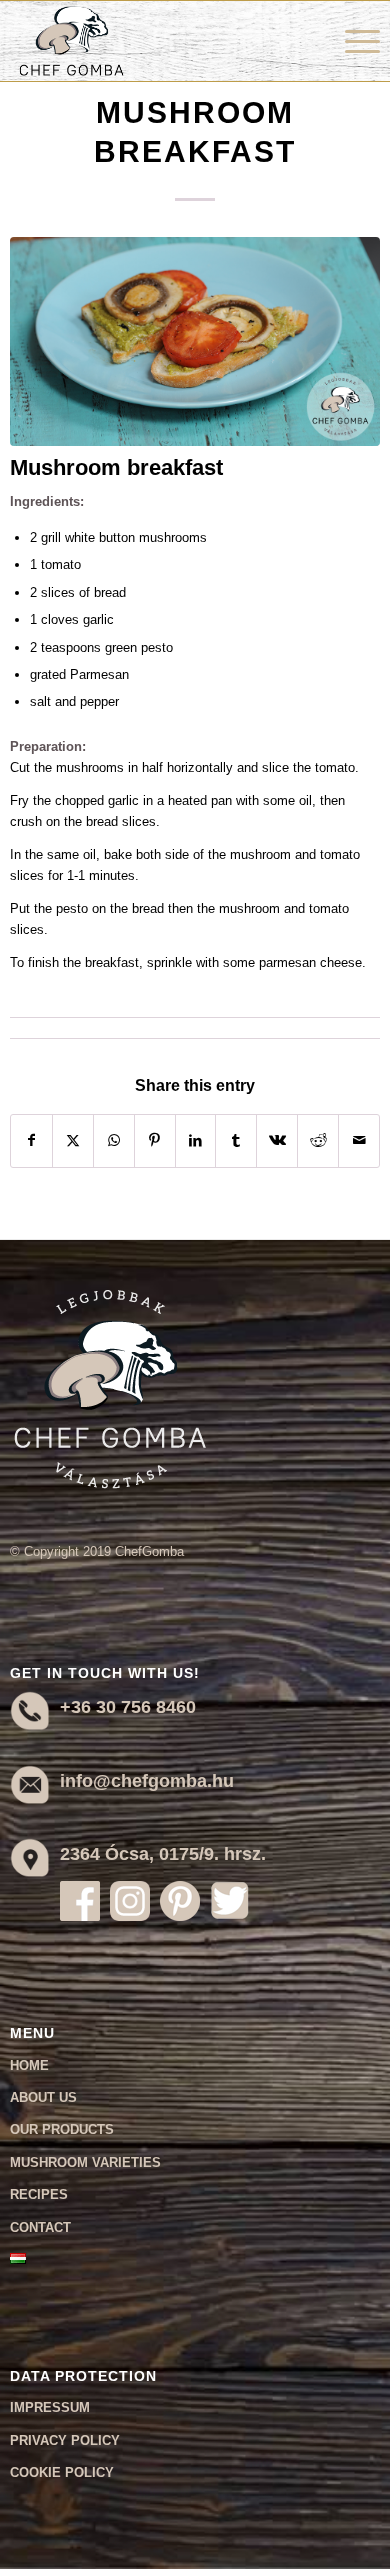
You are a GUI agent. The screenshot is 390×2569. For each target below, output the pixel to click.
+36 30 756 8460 (128, 1707)
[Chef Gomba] (158, 41)
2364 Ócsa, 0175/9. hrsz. (163, 1854)
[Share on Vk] (277, 1140)
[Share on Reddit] (318, 1140)
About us (43, 2097)
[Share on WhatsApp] (114, 1140)
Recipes (39, 2194)
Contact (40, 2227)
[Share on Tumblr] (236, 1140)
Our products (62, 2129)
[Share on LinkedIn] (196, 1140)
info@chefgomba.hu (147, 1781)
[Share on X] (73, 1140)
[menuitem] (352, 41)
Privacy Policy (65, 2440)
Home (29, 2065)
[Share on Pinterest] (155, 1140)
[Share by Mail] (359, 1140)
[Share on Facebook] (31, 1140)
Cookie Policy (62, 2472)
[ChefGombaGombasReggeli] (195, 341)
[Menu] (352, 41)
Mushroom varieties (85, 2162)
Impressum (50, 2407)
